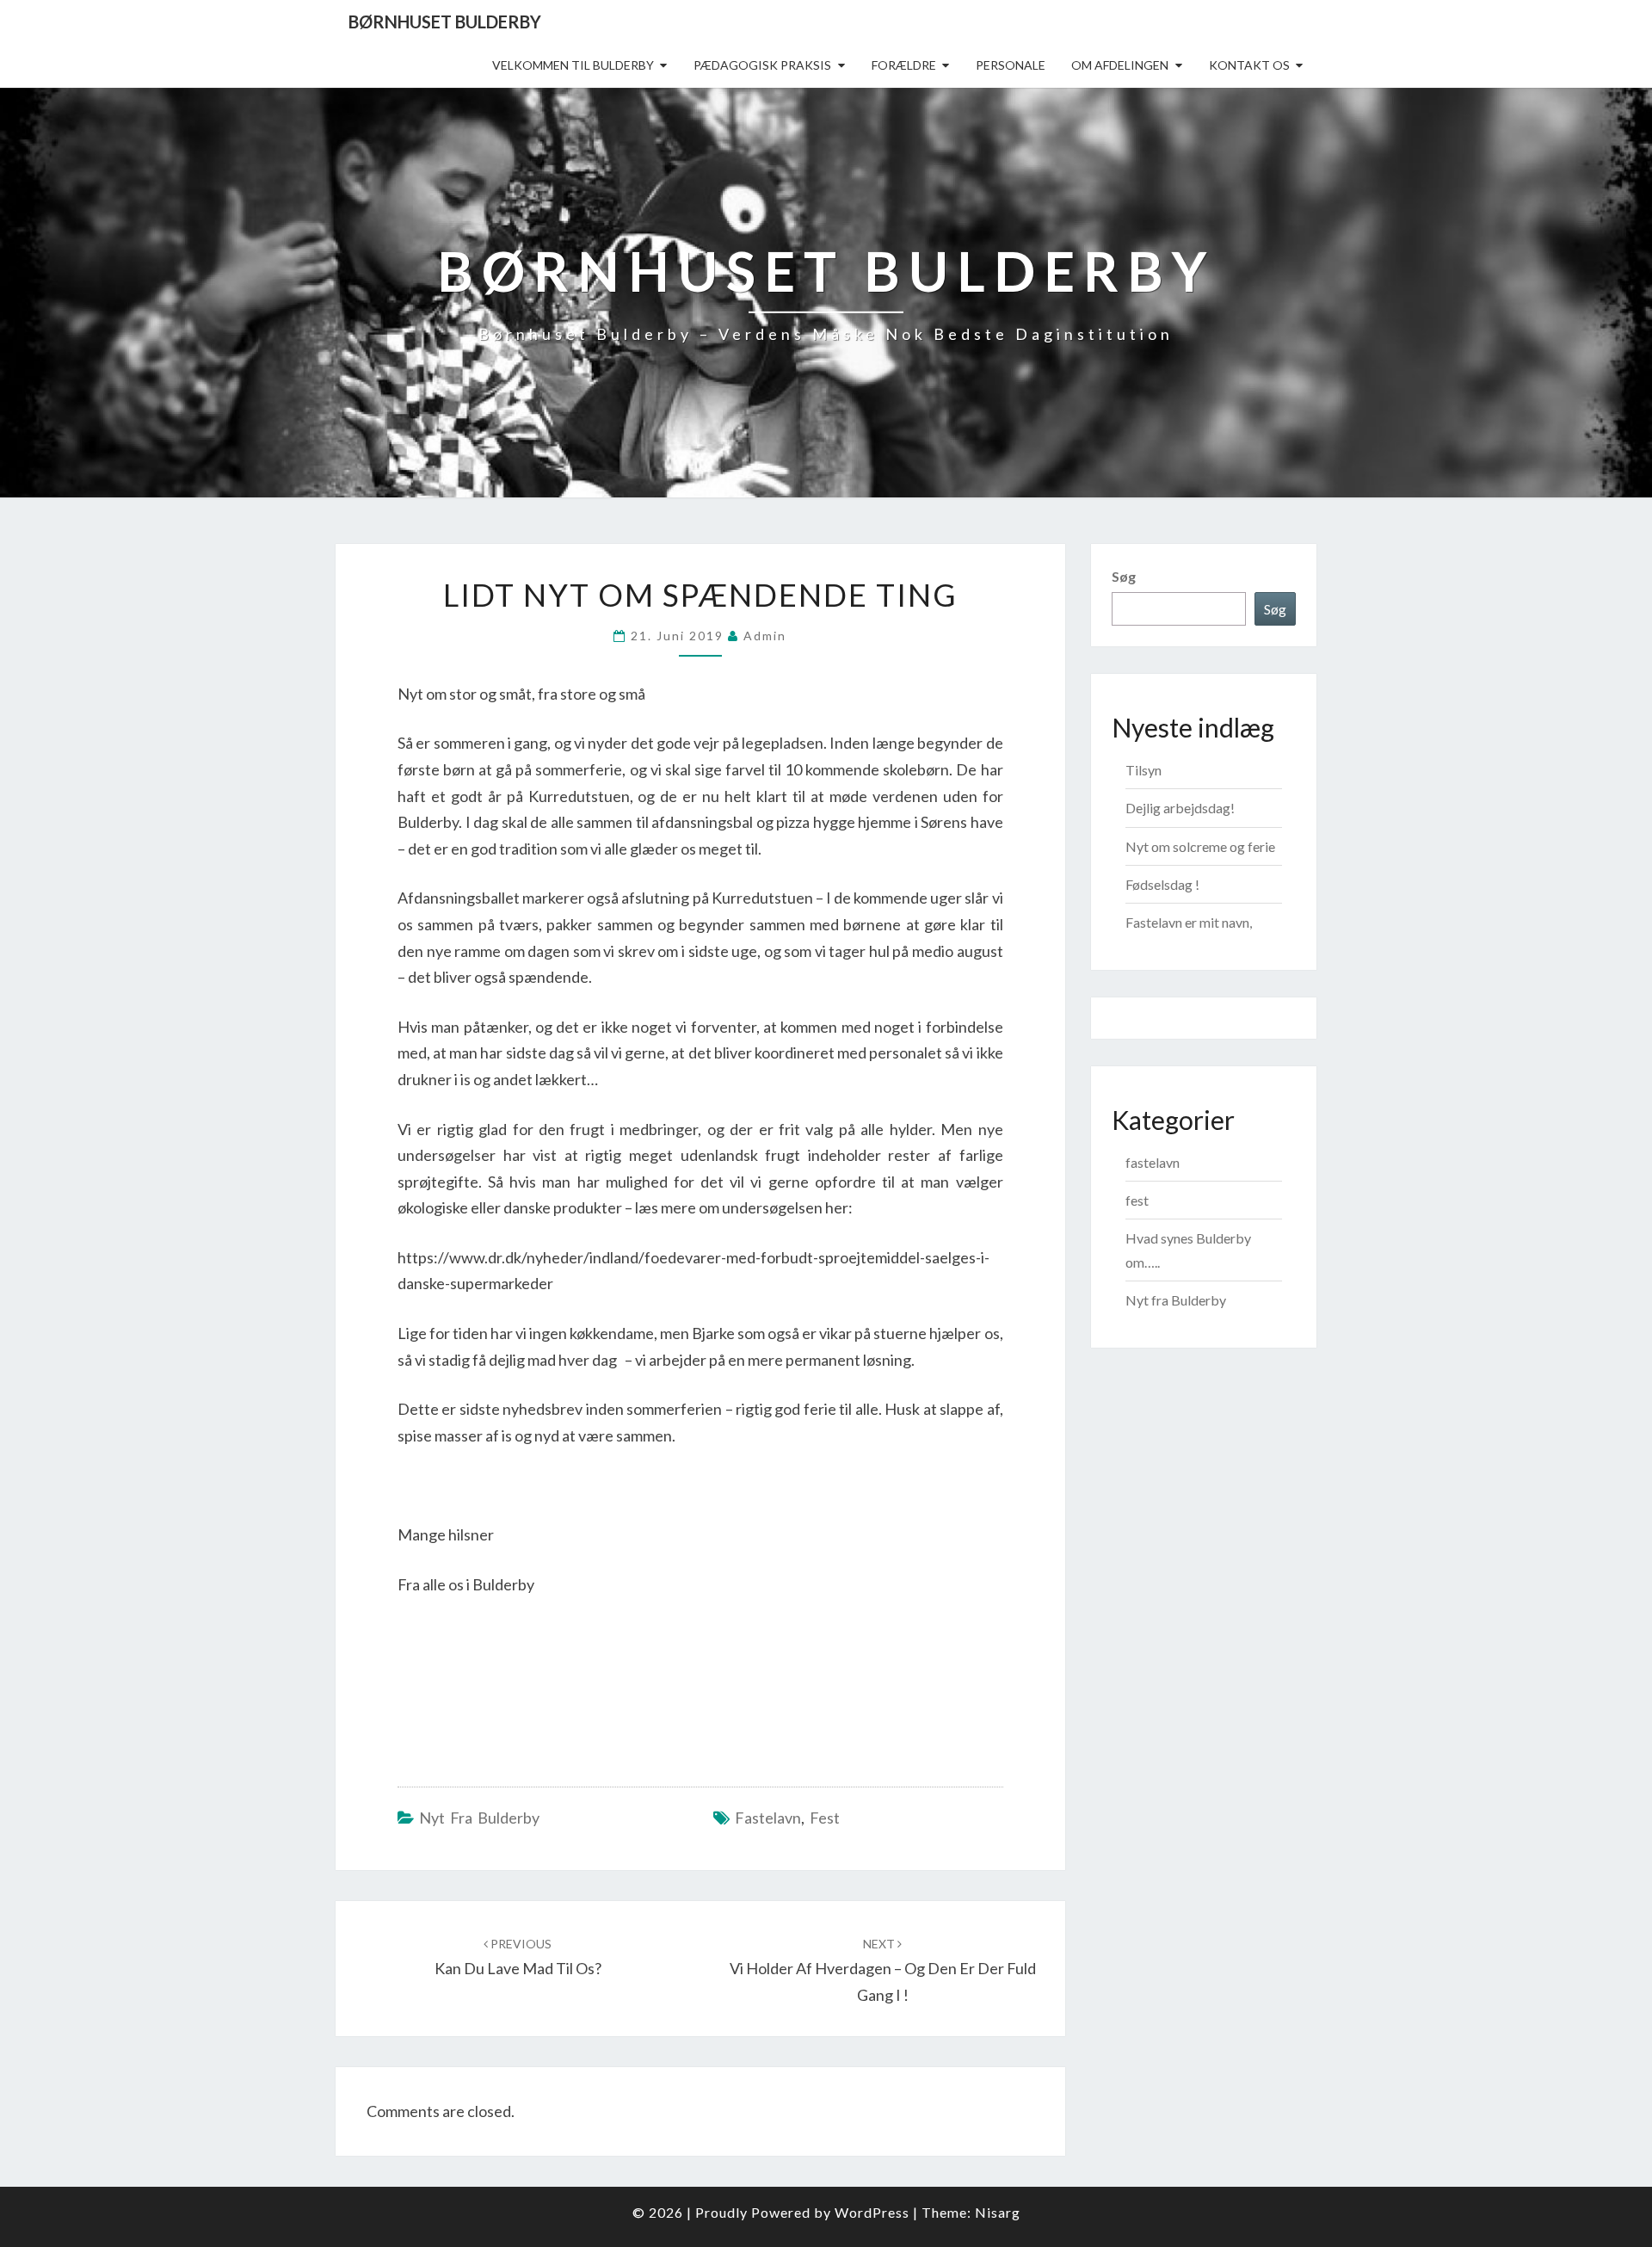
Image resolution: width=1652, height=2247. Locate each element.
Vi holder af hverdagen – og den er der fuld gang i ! (883, 1970)
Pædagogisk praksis (762, 65)
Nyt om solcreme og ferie (1200, 846)
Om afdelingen (1120, 65)
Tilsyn (1143, 770)
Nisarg (998, 2212)
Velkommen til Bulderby (573, 65)
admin (765, 636)
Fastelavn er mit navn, (1189, 922)
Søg (1124, 576)
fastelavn (768, 1818)
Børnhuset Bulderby (445, 22)
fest (825, 1818)
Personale (1011, 65)
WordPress (872, 2212)
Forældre (904, 65)
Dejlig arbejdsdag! (1180, 808)
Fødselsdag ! (1162, 884)
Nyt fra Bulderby (479, 1818)
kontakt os (1249, 65)
